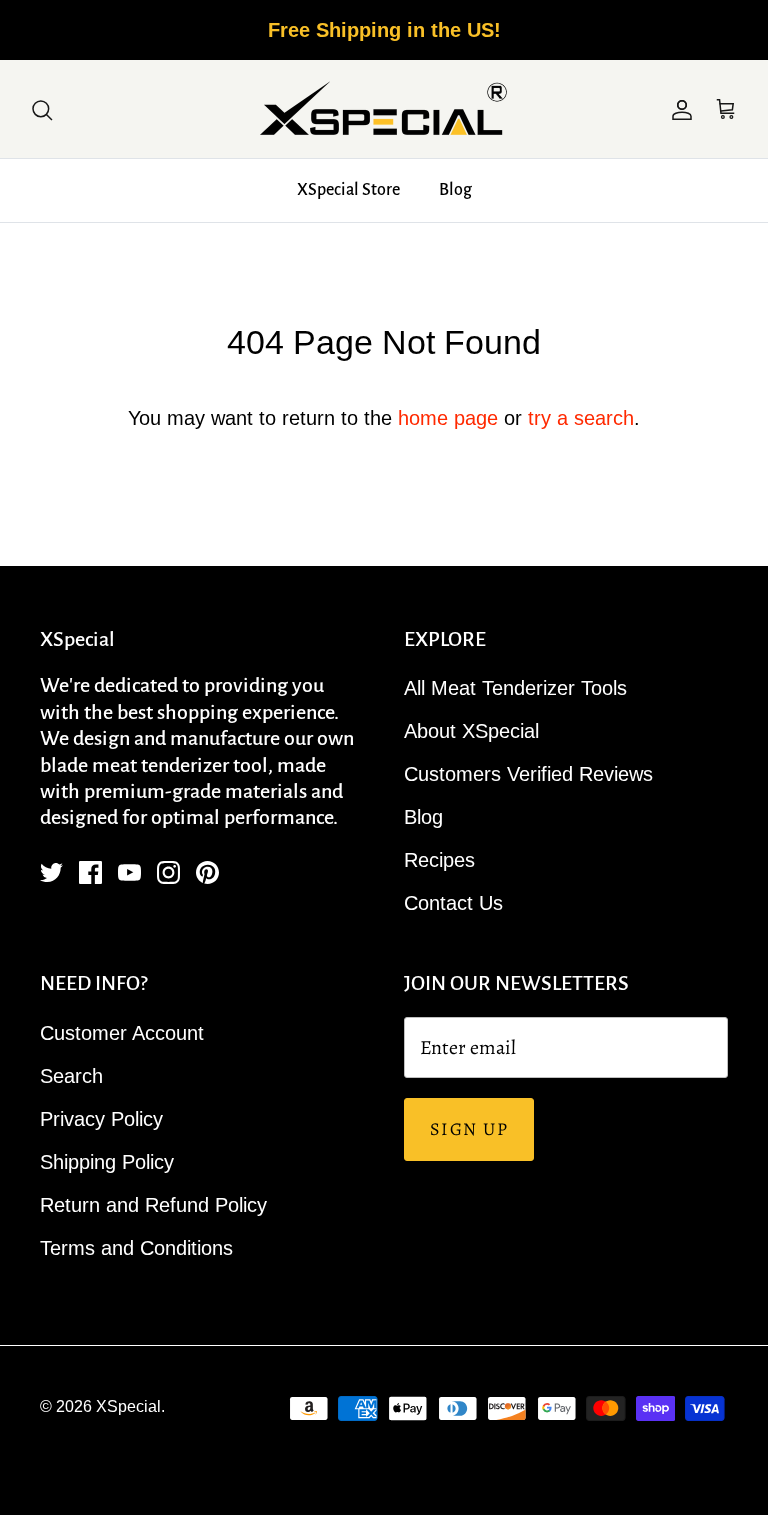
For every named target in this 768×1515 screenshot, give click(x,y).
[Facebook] (90, 872)
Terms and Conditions (136, 1248)
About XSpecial (471, 731)
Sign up (469, 1129)
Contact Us (453, 903)
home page (448, 418)
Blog (455, 190)
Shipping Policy (107, 1162)
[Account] (678, 109)
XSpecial (128, 1406)
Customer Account (122, 1033)
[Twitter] (51, 872)
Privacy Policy (101, 1119)
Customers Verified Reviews (528, 774)
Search (71, 1076)
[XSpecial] (384, 109)
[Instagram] (168, 872)
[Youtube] (129, 872)
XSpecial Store (348, 190)
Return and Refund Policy (153, 1205)
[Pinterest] (207, 872)
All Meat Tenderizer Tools (515, 688)
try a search (581, 418)
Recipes (439, 860)
